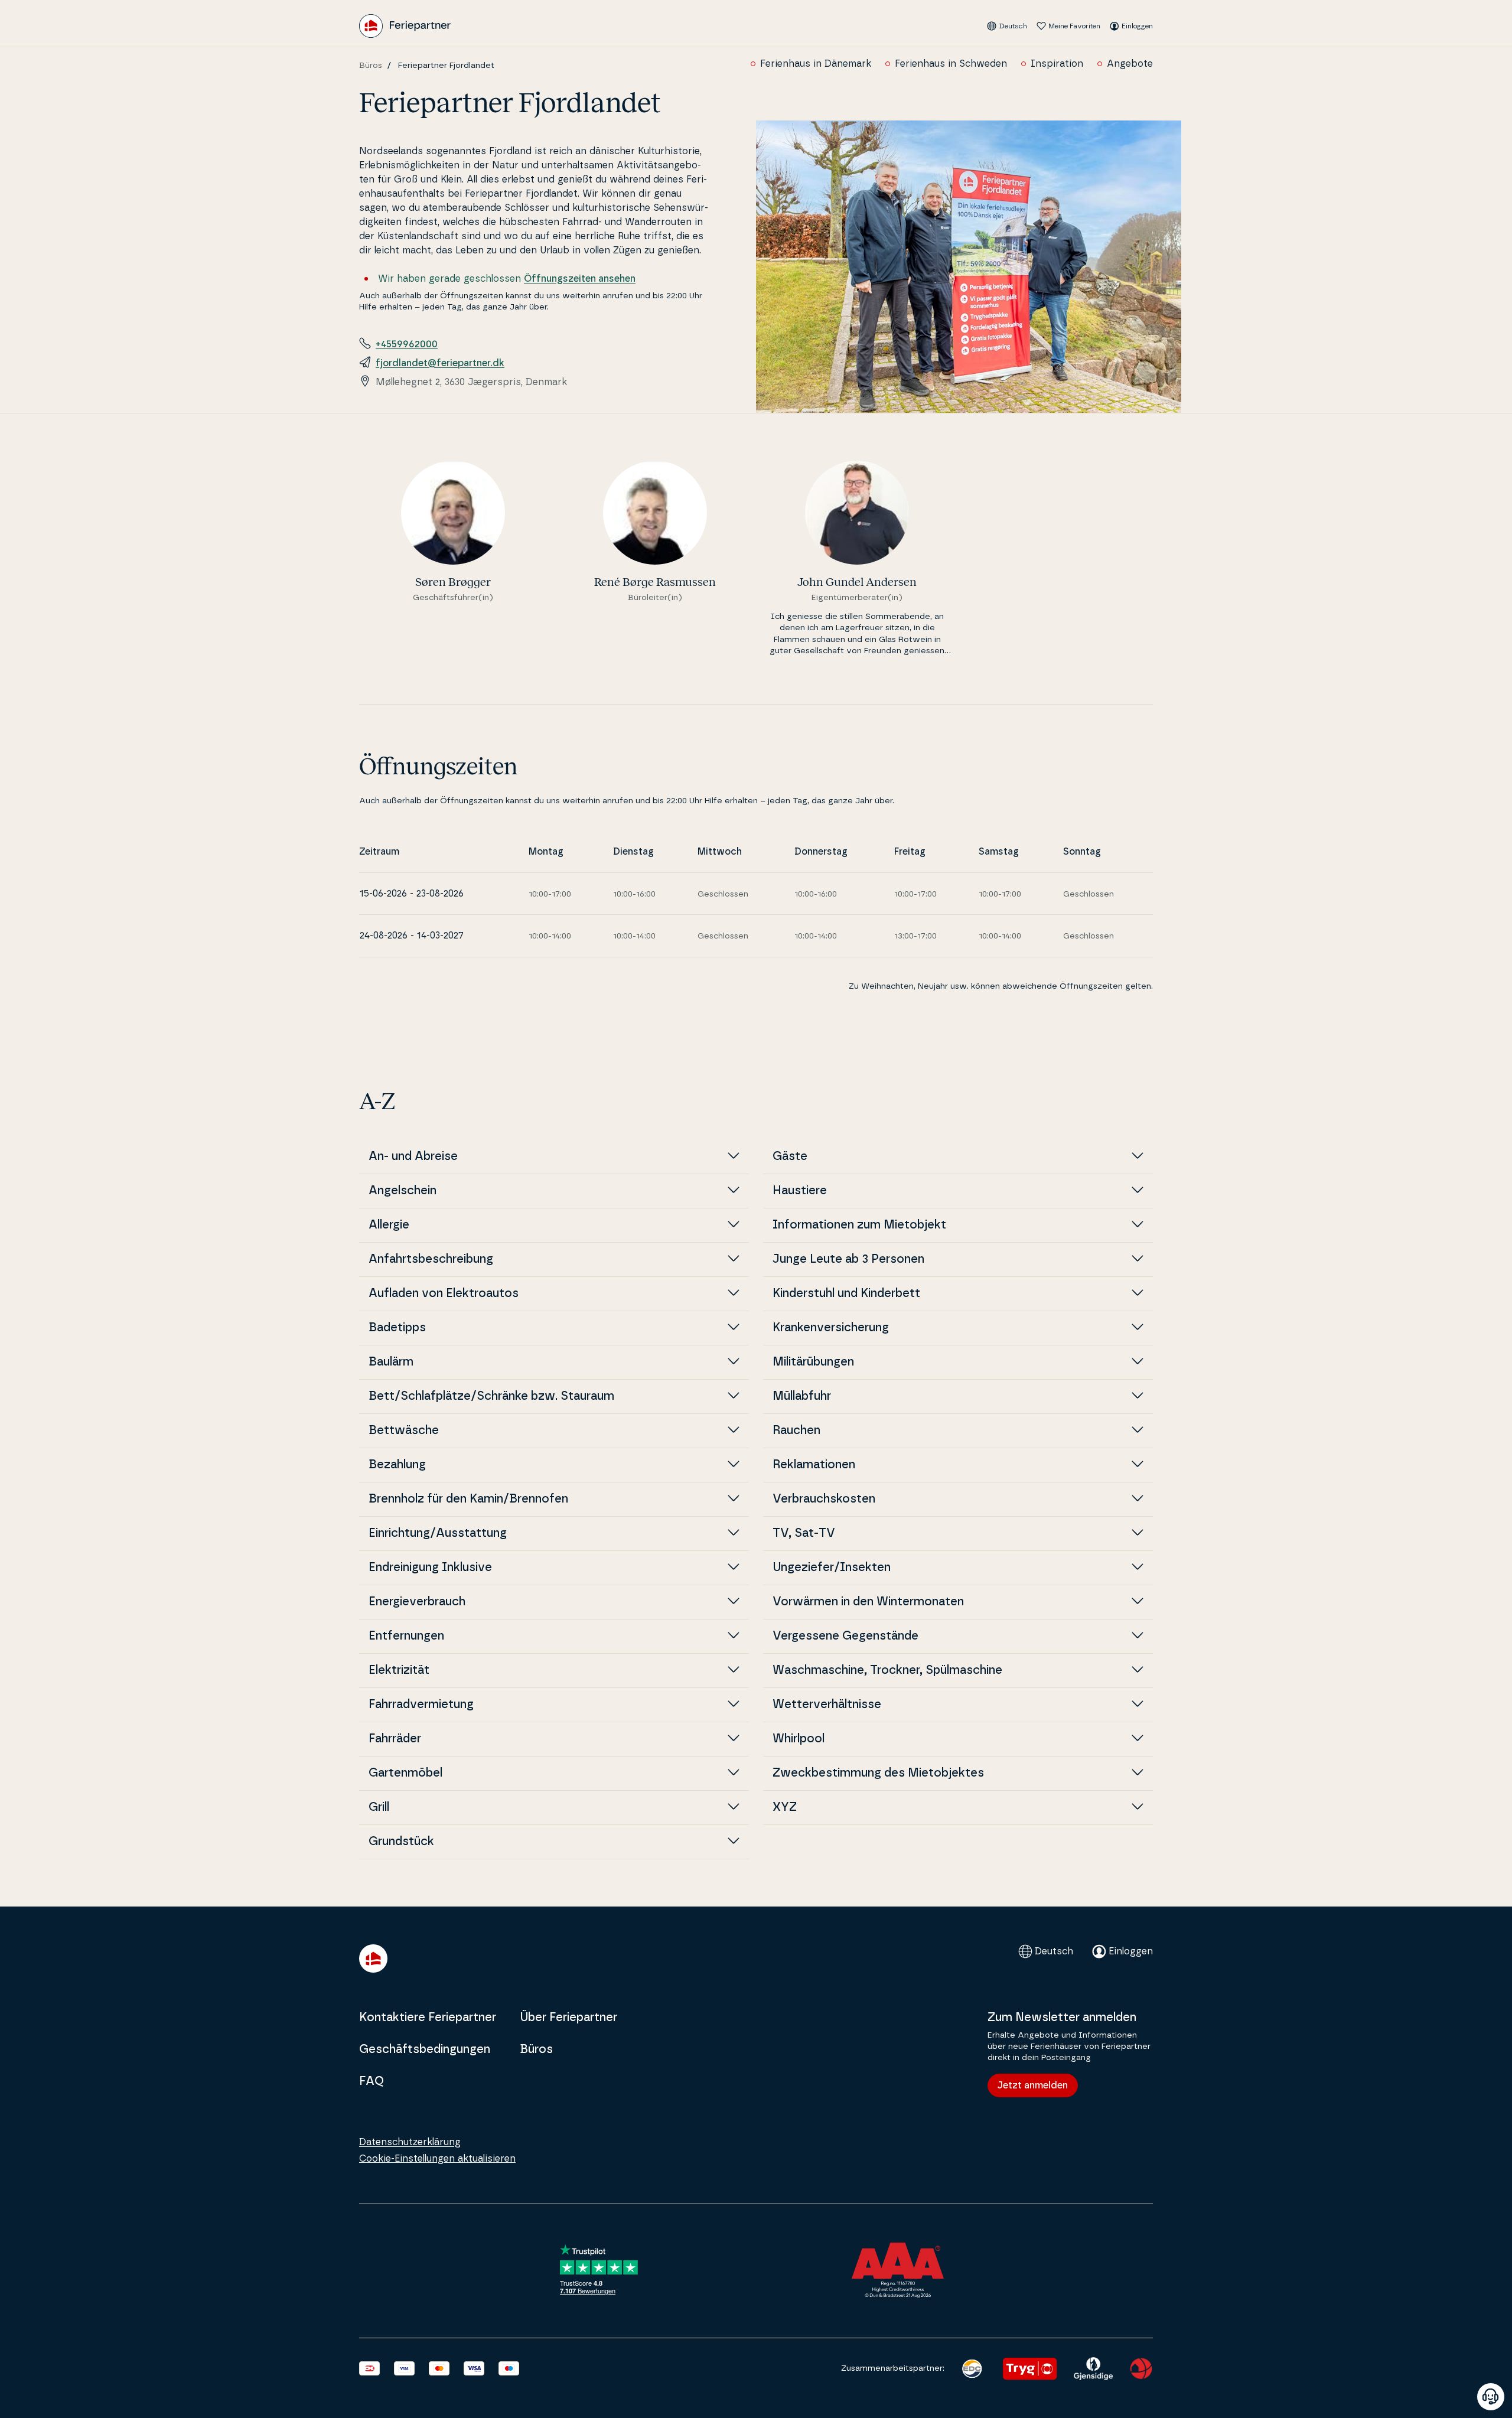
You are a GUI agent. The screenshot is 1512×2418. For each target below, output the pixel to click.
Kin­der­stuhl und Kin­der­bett (846, 1293)
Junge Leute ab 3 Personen (848, 1259)
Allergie (389, 1225)
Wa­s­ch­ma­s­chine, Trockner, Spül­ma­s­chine (887, 1670)
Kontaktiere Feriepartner (428, 2018)
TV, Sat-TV (804, 1533)
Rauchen (796, 1430)
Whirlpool (799, 1739)
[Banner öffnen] (1491, 2397)
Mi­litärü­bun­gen (813, 1362)
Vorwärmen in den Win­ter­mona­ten (868, 1602)
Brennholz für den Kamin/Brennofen (468, 1499)
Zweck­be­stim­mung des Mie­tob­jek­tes (878, 1773)
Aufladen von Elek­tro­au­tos (444, 1293)
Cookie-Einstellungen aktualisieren (437, 2159)
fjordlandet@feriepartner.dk (440, 363)
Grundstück (401, 1842)
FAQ (372, 2081)
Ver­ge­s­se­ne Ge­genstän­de (845, 1636)
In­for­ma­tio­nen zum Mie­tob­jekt (859, 1225)
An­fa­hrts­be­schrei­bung (431, 1259)
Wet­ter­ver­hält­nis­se (827, 1705)
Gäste (790, 1156)
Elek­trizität (399, 1670)
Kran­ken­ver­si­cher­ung (831, 1328)
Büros (371, 66)
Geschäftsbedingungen (425, 2049)
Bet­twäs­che (404, 1430)
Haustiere (800, 1191)
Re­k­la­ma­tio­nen (814, 1465)
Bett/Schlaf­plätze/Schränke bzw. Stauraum (491, 1396)
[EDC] (972, 2369)
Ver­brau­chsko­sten (824, 1499)
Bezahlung (397, 1465)
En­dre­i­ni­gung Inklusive (430, 1568)
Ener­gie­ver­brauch (417, 1602)
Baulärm (391, 1362)
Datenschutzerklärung (410, 2142)
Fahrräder (395, 1739)
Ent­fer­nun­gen (406, 1636)
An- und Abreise (413, 1156)
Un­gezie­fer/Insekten (832, 1568)
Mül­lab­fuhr (802, 1396)
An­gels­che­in (403, 1191)
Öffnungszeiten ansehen (580, 279)
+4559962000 (407, 344)
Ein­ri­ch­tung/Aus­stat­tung (438, 1533)
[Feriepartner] (405, 26)
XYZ (785, 1807)
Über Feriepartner (568, 2018)
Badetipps (397, 1328)
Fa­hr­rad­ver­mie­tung (421, 1705)
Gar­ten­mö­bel (405, 1773)
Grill (379, 1807)
